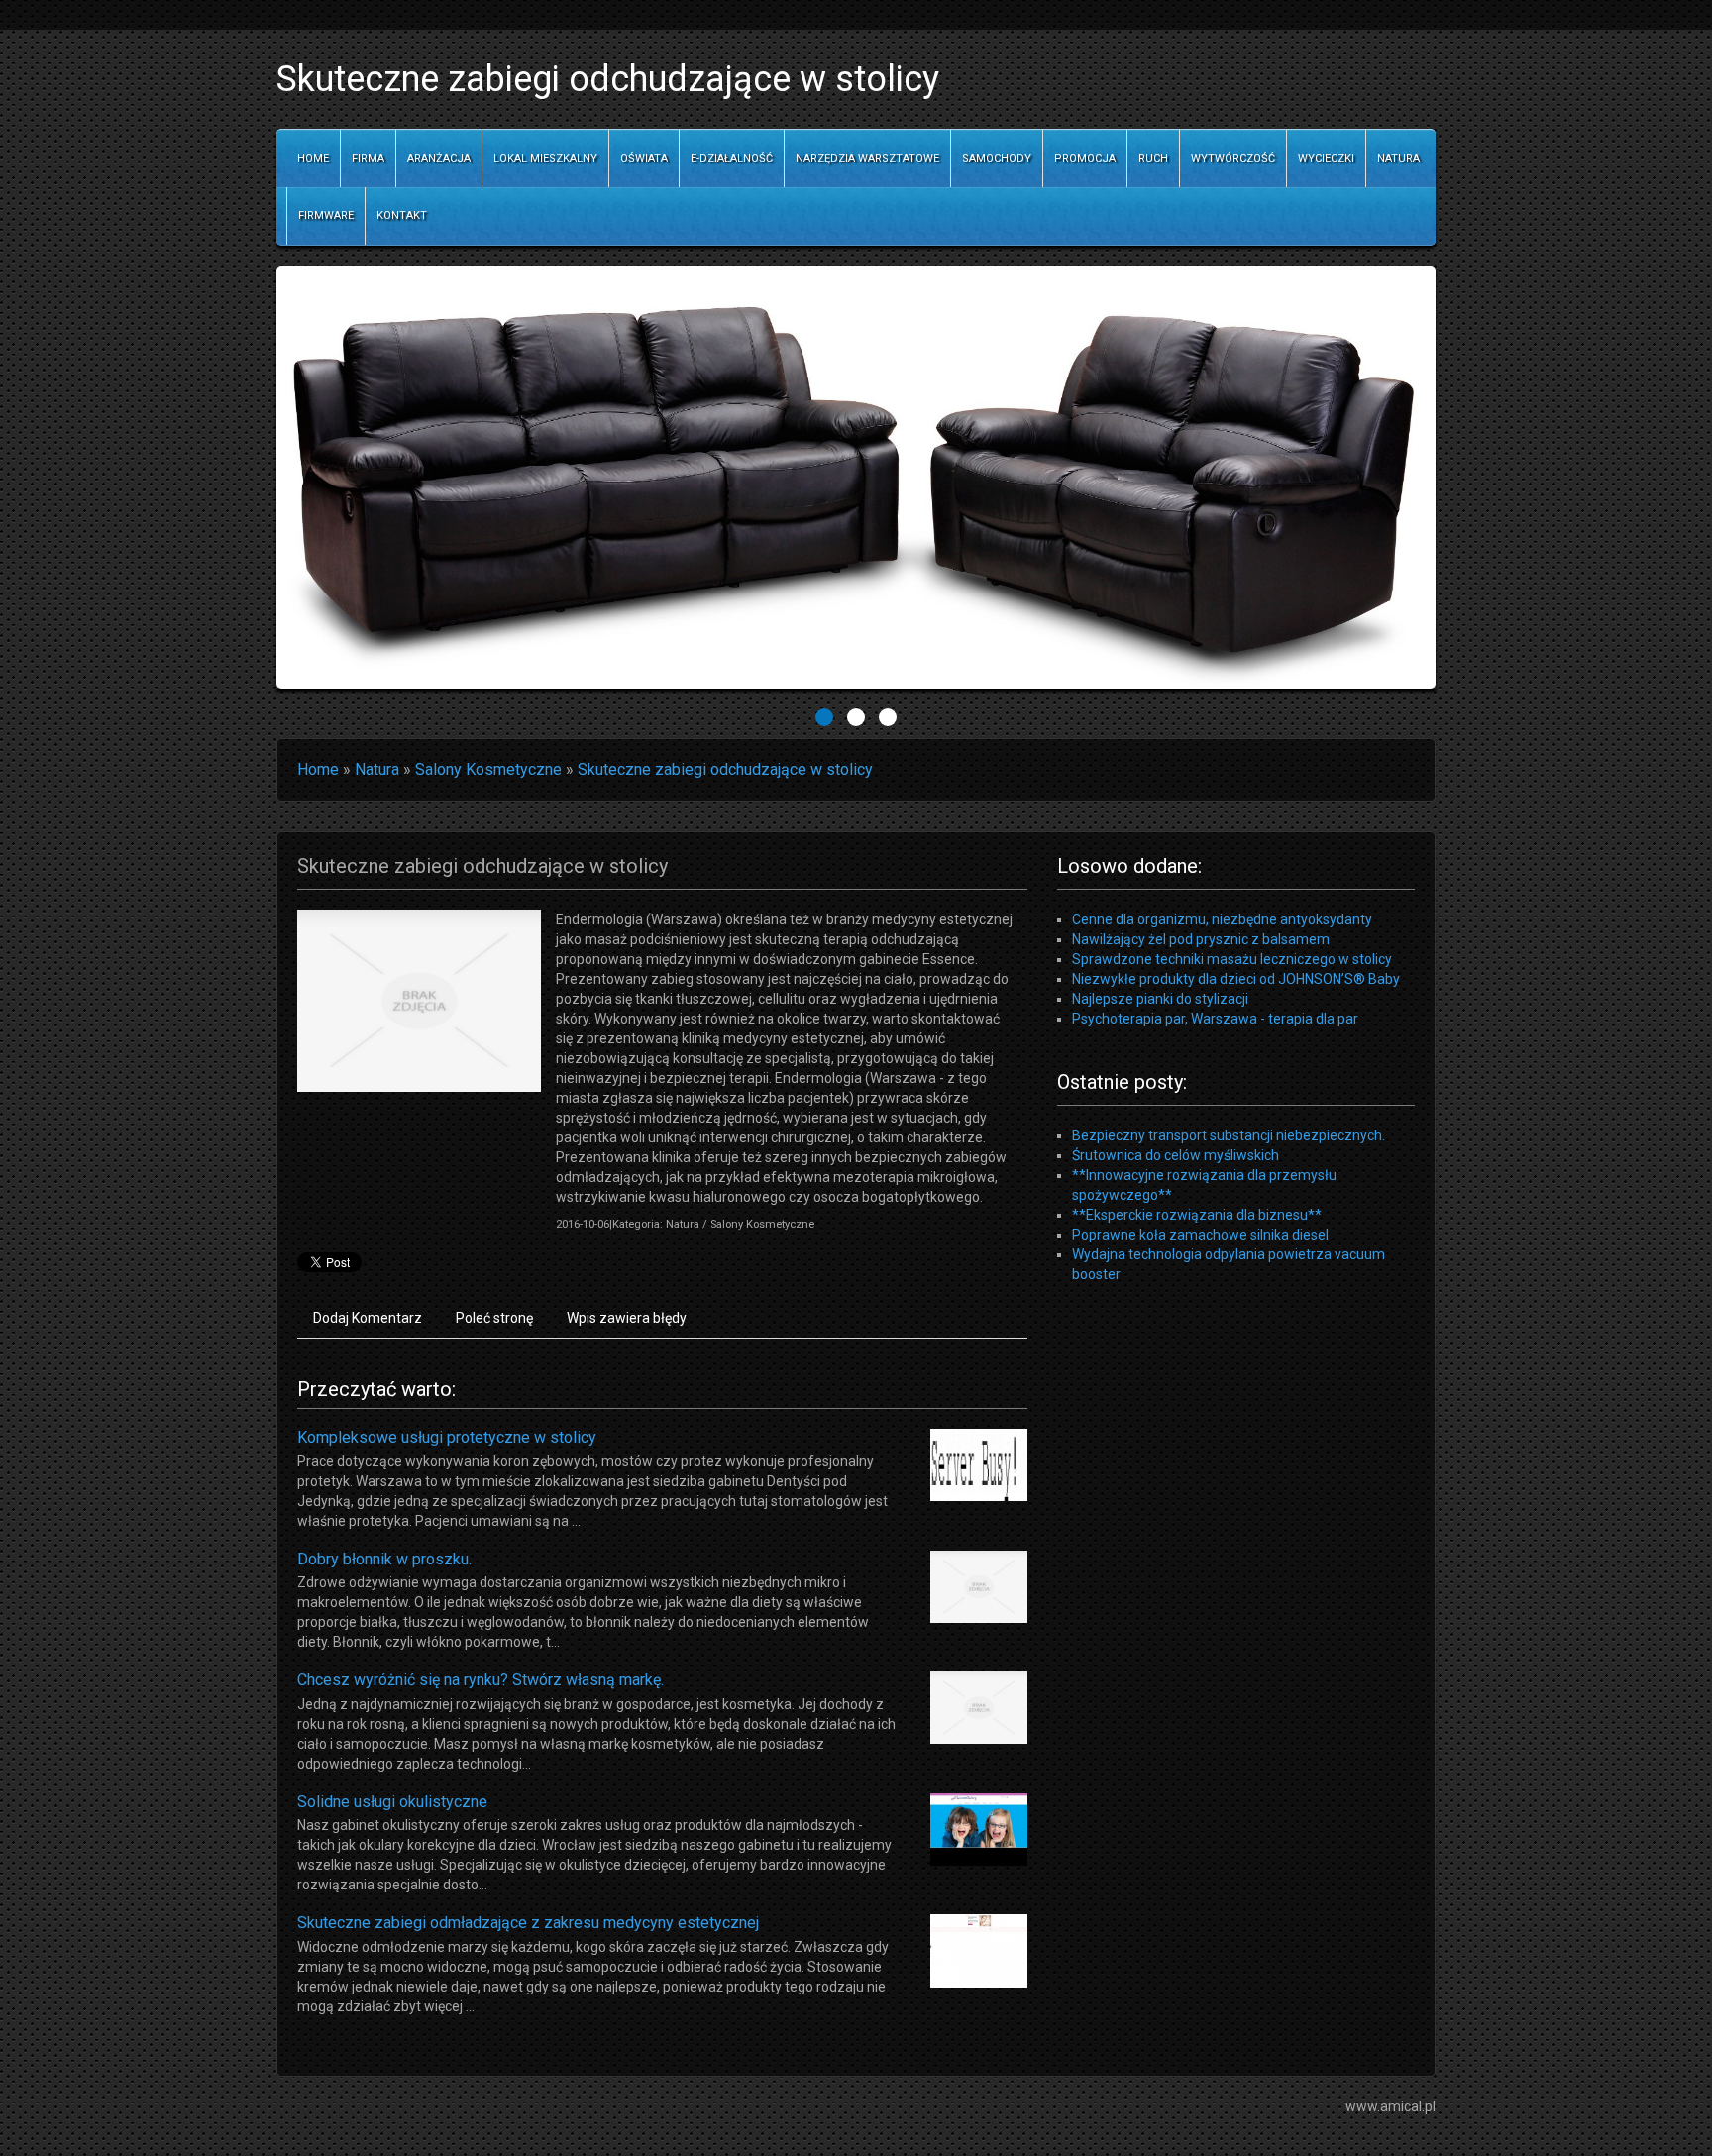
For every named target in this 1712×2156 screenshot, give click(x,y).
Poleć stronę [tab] (494, 1318)
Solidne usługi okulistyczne (392, 1802)
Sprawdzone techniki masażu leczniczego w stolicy (1232, 959)
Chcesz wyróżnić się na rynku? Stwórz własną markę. (481, 1680)
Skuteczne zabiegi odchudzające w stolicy (725, 769)
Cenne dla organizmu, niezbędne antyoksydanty (1222, 919)
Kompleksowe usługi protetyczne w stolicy (447, 1437)
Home (318, 769)
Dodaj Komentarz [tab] (368, 1318)
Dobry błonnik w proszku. (384, 1559)
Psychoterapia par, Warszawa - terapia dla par (1215, 1019)
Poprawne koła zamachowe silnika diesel (1200, 1235)
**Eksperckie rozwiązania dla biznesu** (1197, 1215)
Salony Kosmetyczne (488, 769)
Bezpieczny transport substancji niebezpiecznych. (1229, 1135)
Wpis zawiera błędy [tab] (627, 1318)
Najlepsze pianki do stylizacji (1160, 999)
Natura (377, 769)
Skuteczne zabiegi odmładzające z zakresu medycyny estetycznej (528, 1923)
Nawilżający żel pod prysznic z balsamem (1201, 939)
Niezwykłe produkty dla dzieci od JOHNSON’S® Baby (1236, 979)
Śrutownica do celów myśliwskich (1176, 1155)
